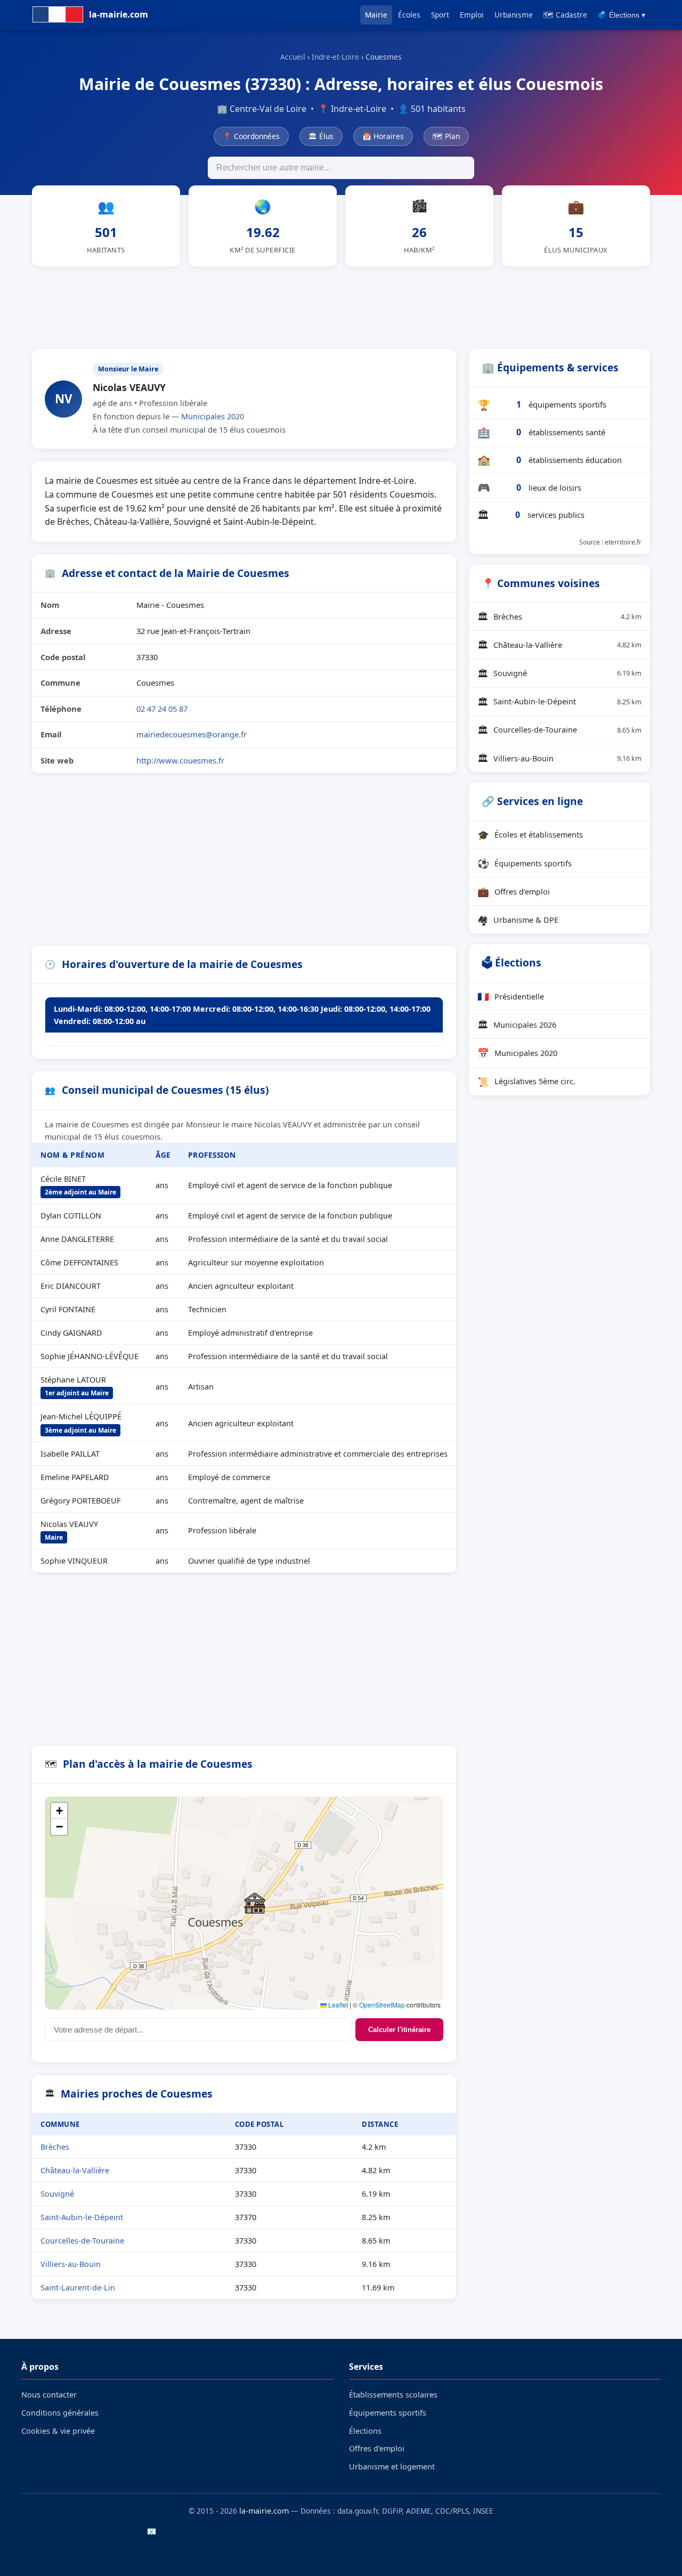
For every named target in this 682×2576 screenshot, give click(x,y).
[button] (255, 1903)
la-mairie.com (264, 2511)
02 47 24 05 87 (162, 709)
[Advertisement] (341, 306)
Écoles (409, 15)
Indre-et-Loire (335, 57)
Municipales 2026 (517, 1025)
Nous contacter (49, 2395)
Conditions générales (60, 2413)
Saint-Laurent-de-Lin (78, 2287)
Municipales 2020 (213, 416)
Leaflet (337, 2005)
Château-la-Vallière (75, 2170)
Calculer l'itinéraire (399, 2030)
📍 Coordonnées (251, 136)
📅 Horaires (383, 136)
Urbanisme (514, 15)
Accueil (293, 57)
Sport (440, 15)
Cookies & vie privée (58, 2431)
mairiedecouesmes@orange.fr (192, 734)
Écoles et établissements (530, 835)
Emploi (472, 15)
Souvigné (57, 2194)
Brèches (55, 2147)
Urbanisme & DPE (518, 920)
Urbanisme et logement (392, 2467)
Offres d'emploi (514, 891)
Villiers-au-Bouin (71, 2264)
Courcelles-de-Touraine (82, 2241)
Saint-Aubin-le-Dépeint (82, 2217)
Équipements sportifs (525, 863)
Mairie (376, 15)
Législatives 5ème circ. (526, 1082)
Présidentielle (511, 996)
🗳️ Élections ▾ (622, 15)
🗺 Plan (446, 136)
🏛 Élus (321, 136)
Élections (365, 2431)
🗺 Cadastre (565, 15)
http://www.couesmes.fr (180, 760)
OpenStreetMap (382, 2005)
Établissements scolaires (393, 2395)
